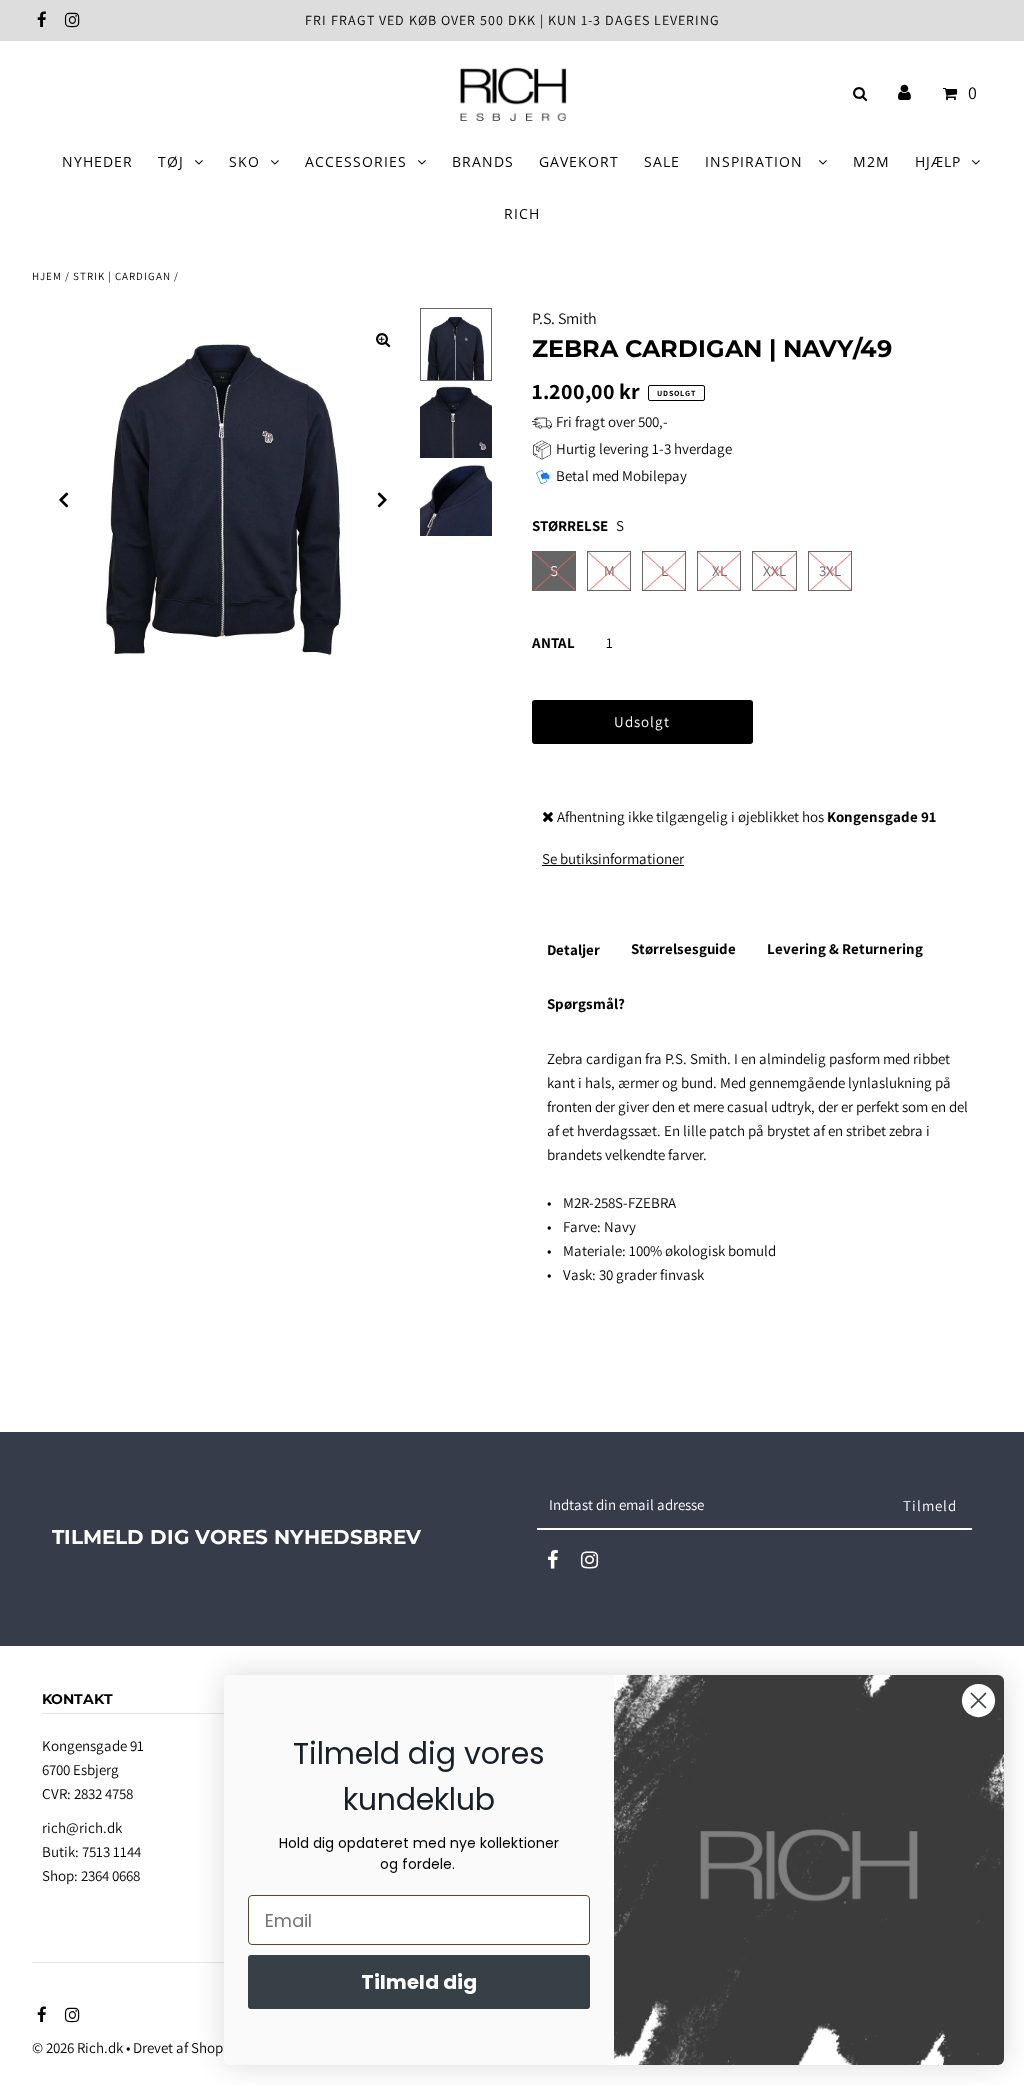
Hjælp (938, 161)
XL (719, 570)
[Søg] (856, 93)
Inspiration (756, 161)
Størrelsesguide (683, 948)
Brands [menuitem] (483, 161)
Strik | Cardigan (122, 276)
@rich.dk (94, 1827)
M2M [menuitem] (871, 161)
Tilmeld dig (419, 1982)
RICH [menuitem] (522, 213)
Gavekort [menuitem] (579, 161)
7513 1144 (111, 1851)
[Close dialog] (978, 1700)
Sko (244, 161)
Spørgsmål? (586, 1003)
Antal (553, 642)
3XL (830, 570)
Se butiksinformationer (613, 858)
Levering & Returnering (845, 948)
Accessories (356, 161)
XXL (774, 570)
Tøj (171, 161)
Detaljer (573, 949)
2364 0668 (110, 1875)
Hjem (47, 276)
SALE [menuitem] (662, 161)
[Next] (383, 500)
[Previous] (64, 500)
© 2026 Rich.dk (77, 2047)
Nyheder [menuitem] (97, 161)
